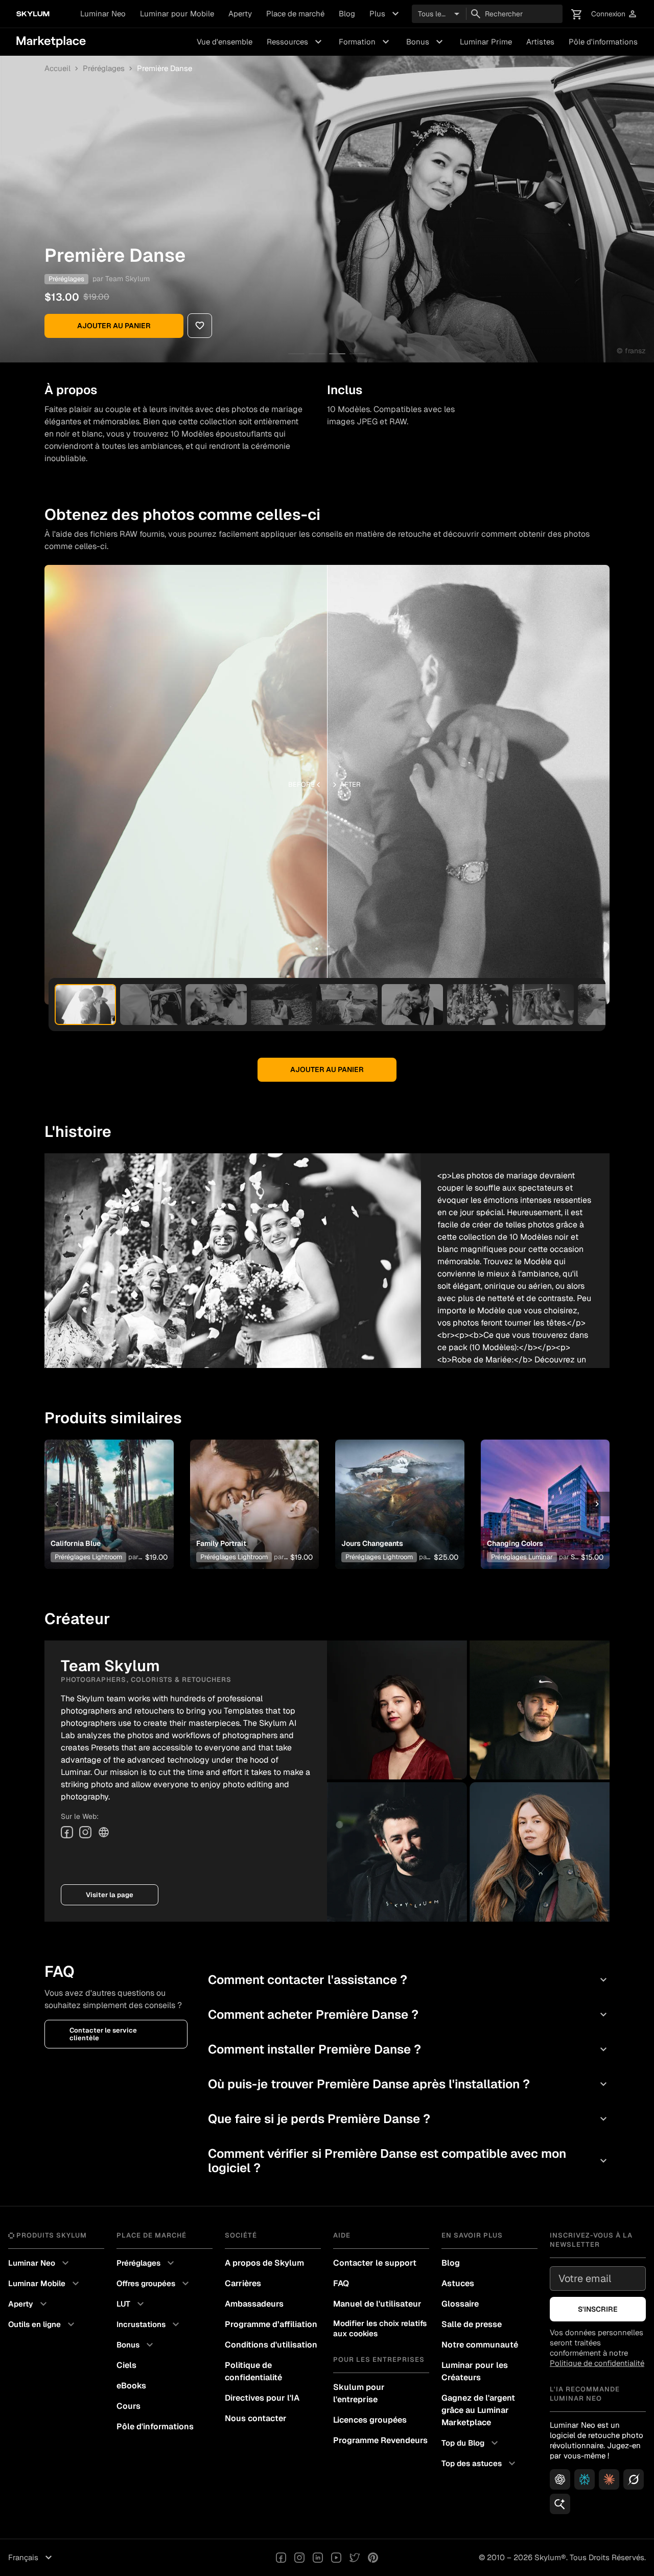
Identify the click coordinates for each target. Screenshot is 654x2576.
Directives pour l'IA (262, 2398)
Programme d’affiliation (271, 2324)
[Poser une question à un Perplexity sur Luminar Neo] (585, 2479)
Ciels (126, 2365)
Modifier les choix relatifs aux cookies (380, 2328)
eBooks (131, 2386)
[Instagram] (85, 1832)
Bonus (426, 42)
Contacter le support (375, 2263)
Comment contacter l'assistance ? (409, 1980)
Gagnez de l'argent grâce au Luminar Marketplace (478, 2410)
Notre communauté (480, 2345)
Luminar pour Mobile (177, 14)
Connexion (614, 14)
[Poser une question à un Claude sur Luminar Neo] (609, 2479)
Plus (386, 14)
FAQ (341, 2283)
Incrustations (149, 2324)
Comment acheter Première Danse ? (409, 2014)
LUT (132, 2304)
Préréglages (104, 69)
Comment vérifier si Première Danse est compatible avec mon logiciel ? (409, 2161)
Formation (365, 42)
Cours (129, 2406)
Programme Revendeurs (380, 2440)
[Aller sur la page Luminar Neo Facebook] (281, 2558)
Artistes (540, 42)
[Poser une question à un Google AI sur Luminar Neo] (560, 2504)
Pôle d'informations (603, 42)
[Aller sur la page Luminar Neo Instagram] (299, 2558)
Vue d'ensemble (225, 42)
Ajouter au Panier (114, 326)
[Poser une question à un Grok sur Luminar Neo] (634, 2479)
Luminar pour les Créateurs (475, 2371)
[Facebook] (67, 1832)
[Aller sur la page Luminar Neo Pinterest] (373, 2558)
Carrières (243, 2283)
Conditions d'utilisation (271, 2345)
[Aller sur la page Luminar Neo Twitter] (355, 2558)
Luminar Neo (103, 14)
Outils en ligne (43, 2324)
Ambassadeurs (254, 2304)
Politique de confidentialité (253, 2371)
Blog (347, 14)
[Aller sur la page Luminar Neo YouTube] (336, 2558)
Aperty (240, 14)
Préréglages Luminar (522, 1557)
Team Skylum (127, 279)
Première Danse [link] (165, 69)
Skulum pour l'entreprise (359, 2393)
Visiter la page (110, 1895)
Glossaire (460, 2304)
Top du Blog (471, 2443)
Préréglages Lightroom (88, 1557)
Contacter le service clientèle (103, 2034)
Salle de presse (472, 2324)
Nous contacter (256, 2418)
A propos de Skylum (264, 2263)
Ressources (296, 42)
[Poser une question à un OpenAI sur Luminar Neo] (560, 2479)
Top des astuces (480, 2464)
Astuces (458, 2283)
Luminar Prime (486, 42)
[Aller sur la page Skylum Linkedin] (318, 2558)
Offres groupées (154, 2284)
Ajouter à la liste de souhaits (108, 1492)
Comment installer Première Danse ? (409, 2049)
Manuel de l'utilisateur (377, 2304)
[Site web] (104, 1832)
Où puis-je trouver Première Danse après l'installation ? (409, 2084)
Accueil (57, 69)
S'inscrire (598, 2309)
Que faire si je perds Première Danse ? (409, 2119)
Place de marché (295, 14)
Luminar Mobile (45, 2284)
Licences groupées (370, 2420)
